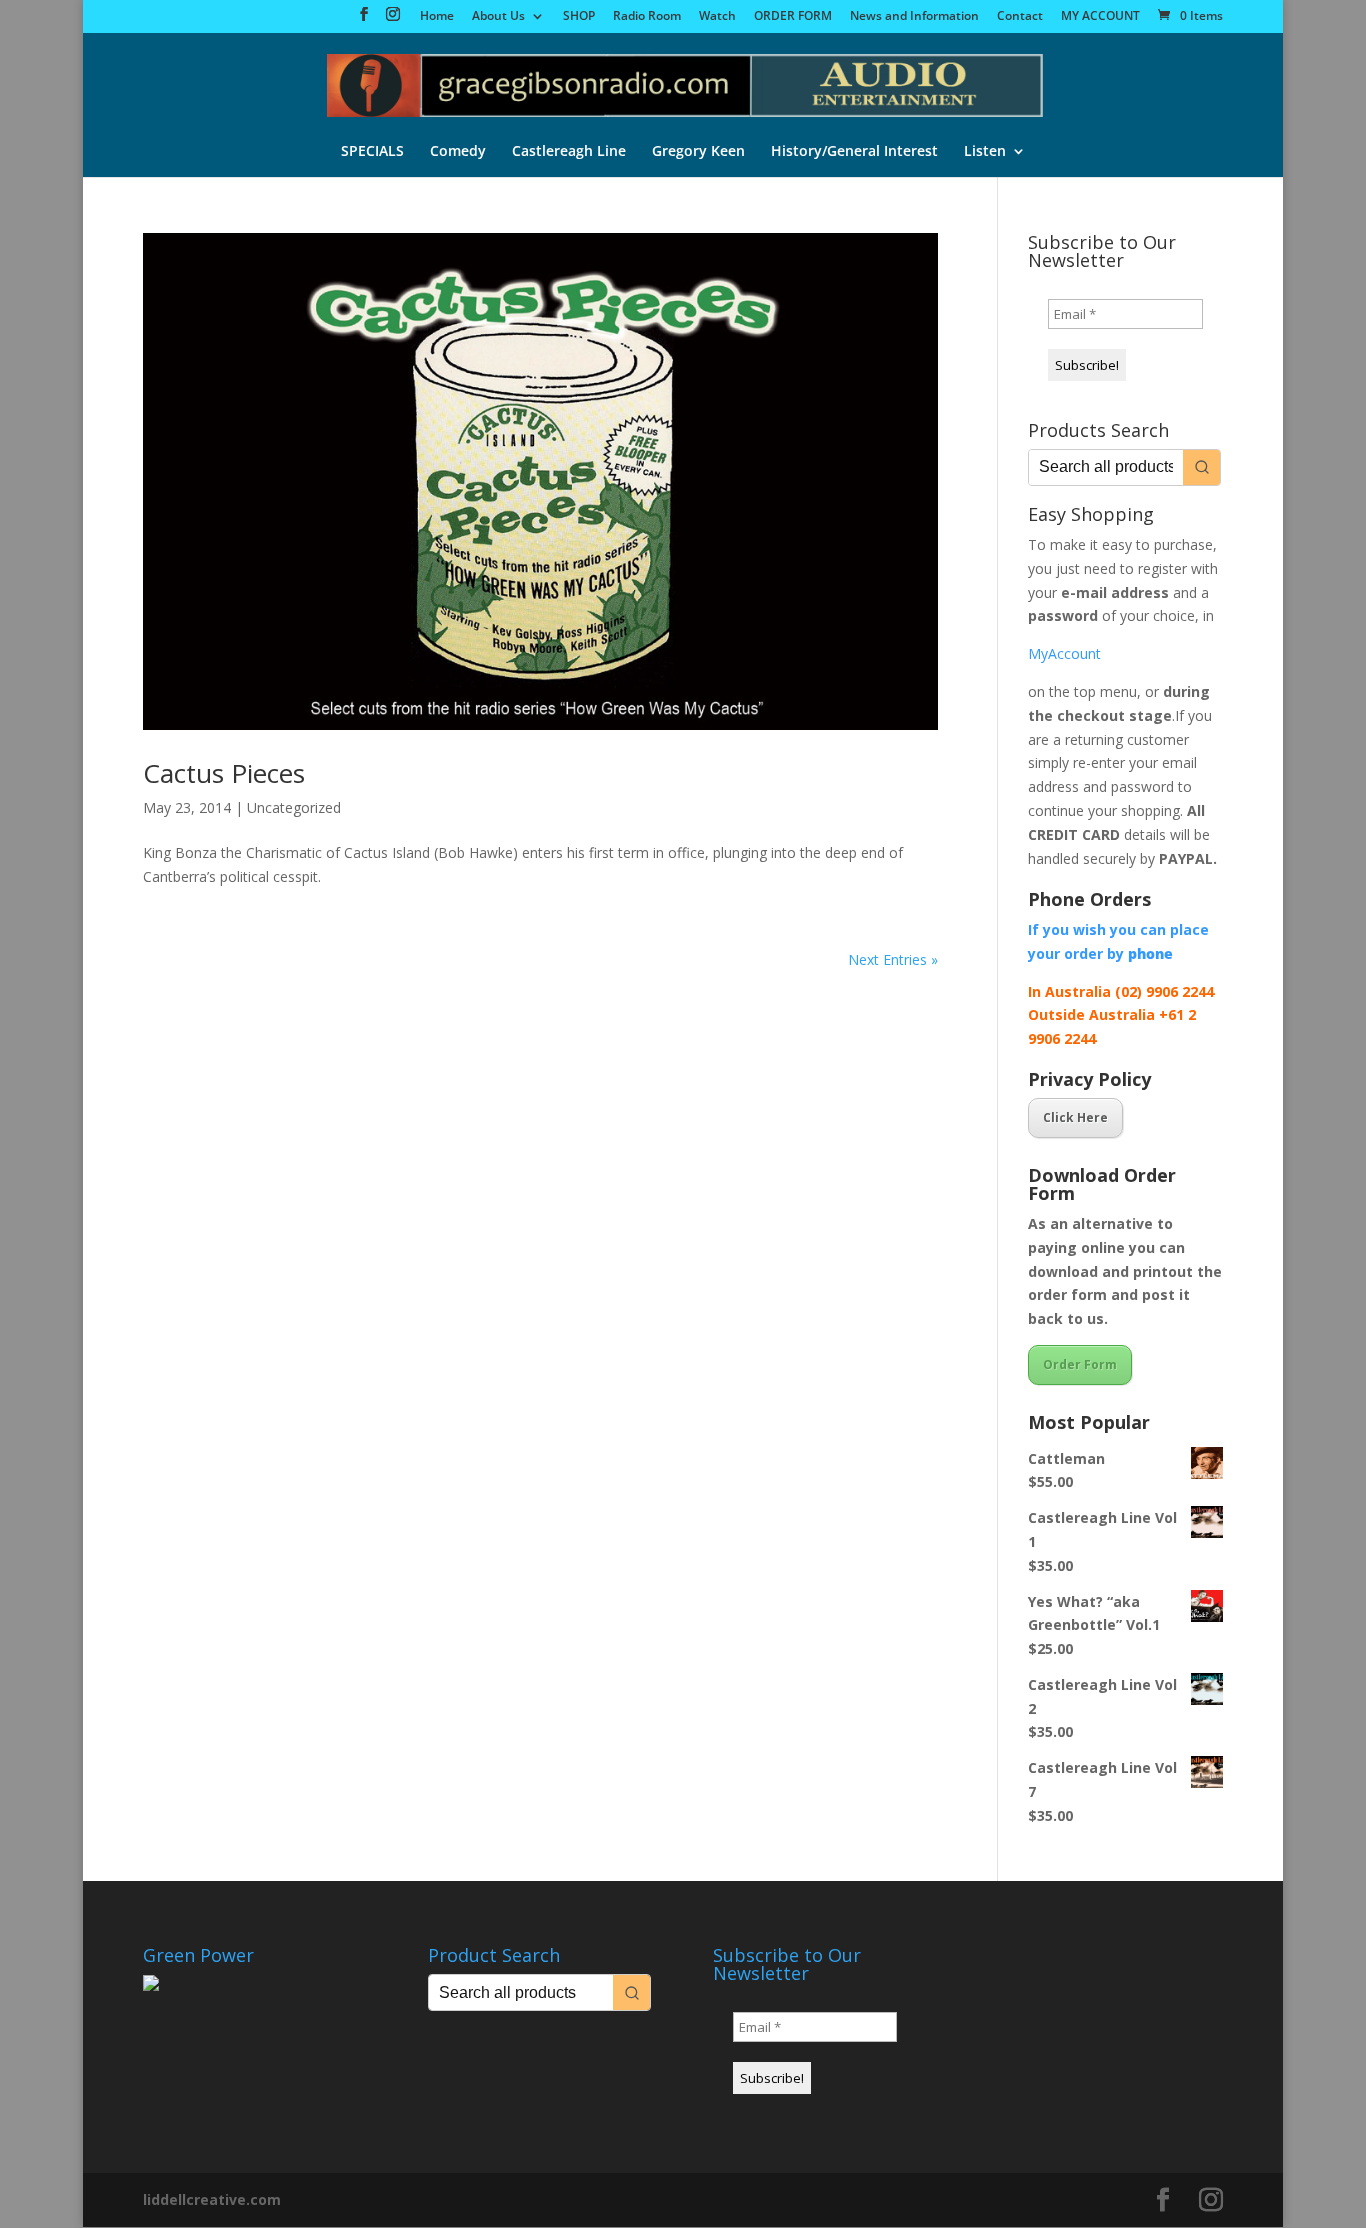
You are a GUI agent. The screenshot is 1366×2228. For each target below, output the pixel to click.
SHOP (579, 17)
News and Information (914, 17)
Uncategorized (294, 807)
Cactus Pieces (224, 773)
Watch (717, 17)
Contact (1020, 17)
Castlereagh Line (569, 152)
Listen (985, 152)
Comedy (458, 152)
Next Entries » (893, 959)
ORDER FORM (793, 17)
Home (437, 17)
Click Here (1075, 1117)
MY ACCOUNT (1100, 17)
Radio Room (647, 17)
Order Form (1080, 1364)
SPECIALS (372, 152)
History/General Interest (854, 152)
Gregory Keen (698, 152)
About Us (498, 17)
